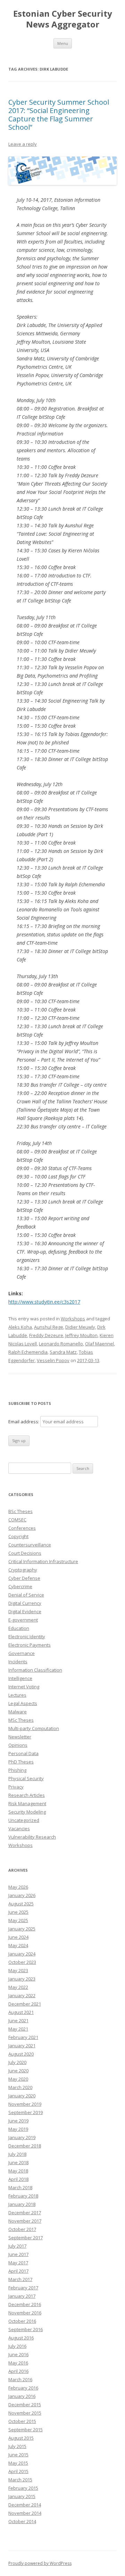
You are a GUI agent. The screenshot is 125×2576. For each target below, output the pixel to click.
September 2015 (26, 2430)
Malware (18, 1712)
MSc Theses (21, 1720)
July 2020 (17, 2062)
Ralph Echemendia (28, 1352)
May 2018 (18, 2171)
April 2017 (18, 2271)
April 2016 (18, 2371)
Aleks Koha (20, 1327)
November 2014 (25, 2513)
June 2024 (18, 1937)
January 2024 (22, 1954)
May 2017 (18, 2263)
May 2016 (18, 2363)
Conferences (22, 1528)
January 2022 (22, 1995)
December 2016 (25, 2304)
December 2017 (25, 2213)
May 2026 (18, 1887)
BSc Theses (20, 1511)
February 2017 (23, 2288)
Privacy (16, 1787)
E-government (23, 1620)
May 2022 (18, 1987)
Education (19, 1628)
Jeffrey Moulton (81, 1335)
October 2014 (22, 2521)
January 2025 (22, 1929)
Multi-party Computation (34, 1728)
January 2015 (22, 2496)
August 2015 (21, 2438)
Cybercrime (20, 1586)
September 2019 (26, 2112)
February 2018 (23, 2196)
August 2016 (21, 2338)
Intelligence (20, 1678)
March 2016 (20, 2379)
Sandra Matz (63, 1352)
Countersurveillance (30, 1545)
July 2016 (17, 2346)
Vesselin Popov (53, 1360)
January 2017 (22, 2296)
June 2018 (18, 2162)
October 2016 (22, 2321)
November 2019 (25, 2104)
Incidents (18, 1662)
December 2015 (25, 2405)
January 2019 (22, 2137)
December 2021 (25, 2004)
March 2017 (20, 2279)
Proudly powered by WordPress (40, 2563)
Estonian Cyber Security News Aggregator (63, 19)
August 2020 (21, 2054)
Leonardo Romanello (61, 1344)
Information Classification (35, 1670)
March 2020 (20, 2087)
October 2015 (22, 2421)
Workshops (73, 1319)
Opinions (18, 1745)
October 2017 (22, 2229)
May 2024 (18, 1945)
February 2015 (23, 2488)
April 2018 (18, 2179)
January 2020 (22, 2096)
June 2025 (18, 1912)
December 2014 (25, 2505)
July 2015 (17, 2446)
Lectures (17, 1695)
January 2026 (22, 1895)
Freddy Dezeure (46, 1335)
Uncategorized (24, 1820)
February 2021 (23, 2037)
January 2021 (22, 2046)
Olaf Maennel (99, 1344)
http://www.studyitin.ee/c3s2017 (44, 1302)
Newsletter (20, 1737)
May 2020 (18, 2079)
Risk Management (27, 1803)
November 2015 (25, 2413)
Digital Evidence (25, 1611)
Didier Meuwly (80, 1327)
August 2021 (21, 2012)
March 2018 (20, 2187)
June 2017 (18, 2254)
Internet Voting (24, 1687)
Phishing (17, 1770)
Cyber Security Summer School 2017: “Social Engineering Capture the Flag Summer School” (59, 115)
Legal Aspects (23, 1703)
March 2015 (20, 2480)
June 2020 (18, 2071)
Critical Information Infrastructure (43, 1561)
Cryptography (23, 1570)
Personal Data (23, 1753)
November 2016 (25, 2313)
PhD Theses (21, 1762)
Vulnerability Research (32, 1837)
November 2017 (25, 2221)
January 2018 (22, 2204)
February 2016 (23, 2388)
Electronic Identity (27, 1637)
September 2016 (26, 2329)
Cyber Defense (24, 1578)
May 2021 (18, 2029)
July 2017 (17, 2246)
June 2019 (18, 2121)
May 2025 (18, 1920)
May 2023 (18, 1970)
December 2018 (25, 2146)
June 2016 (18, 2354)
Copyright (18, 1536)
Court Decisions (25, 1553)
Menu (63, 43)
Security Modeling (27, 1812)
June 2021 (18, 2021)
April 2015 (18, 2471)
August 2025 (21, 1904)
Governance (22, 1653)
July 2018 (17, 2154)
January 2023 (22, 1979)
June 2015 (18, 2455)
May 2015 (18, 2463)
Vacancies (19, 1829)
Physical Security (26, 1778)
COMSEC (17, 1520)
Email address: (24, 1422)
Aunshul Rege (49, 1327)
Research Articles (27, 1795)
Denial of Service (26, 1595)
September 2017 (26, 2238)
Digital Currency (25, 1603)
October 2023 (22, 1962)
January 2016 (22, 2396)
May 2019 (18, 2129)
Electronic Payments (30, 1645)
